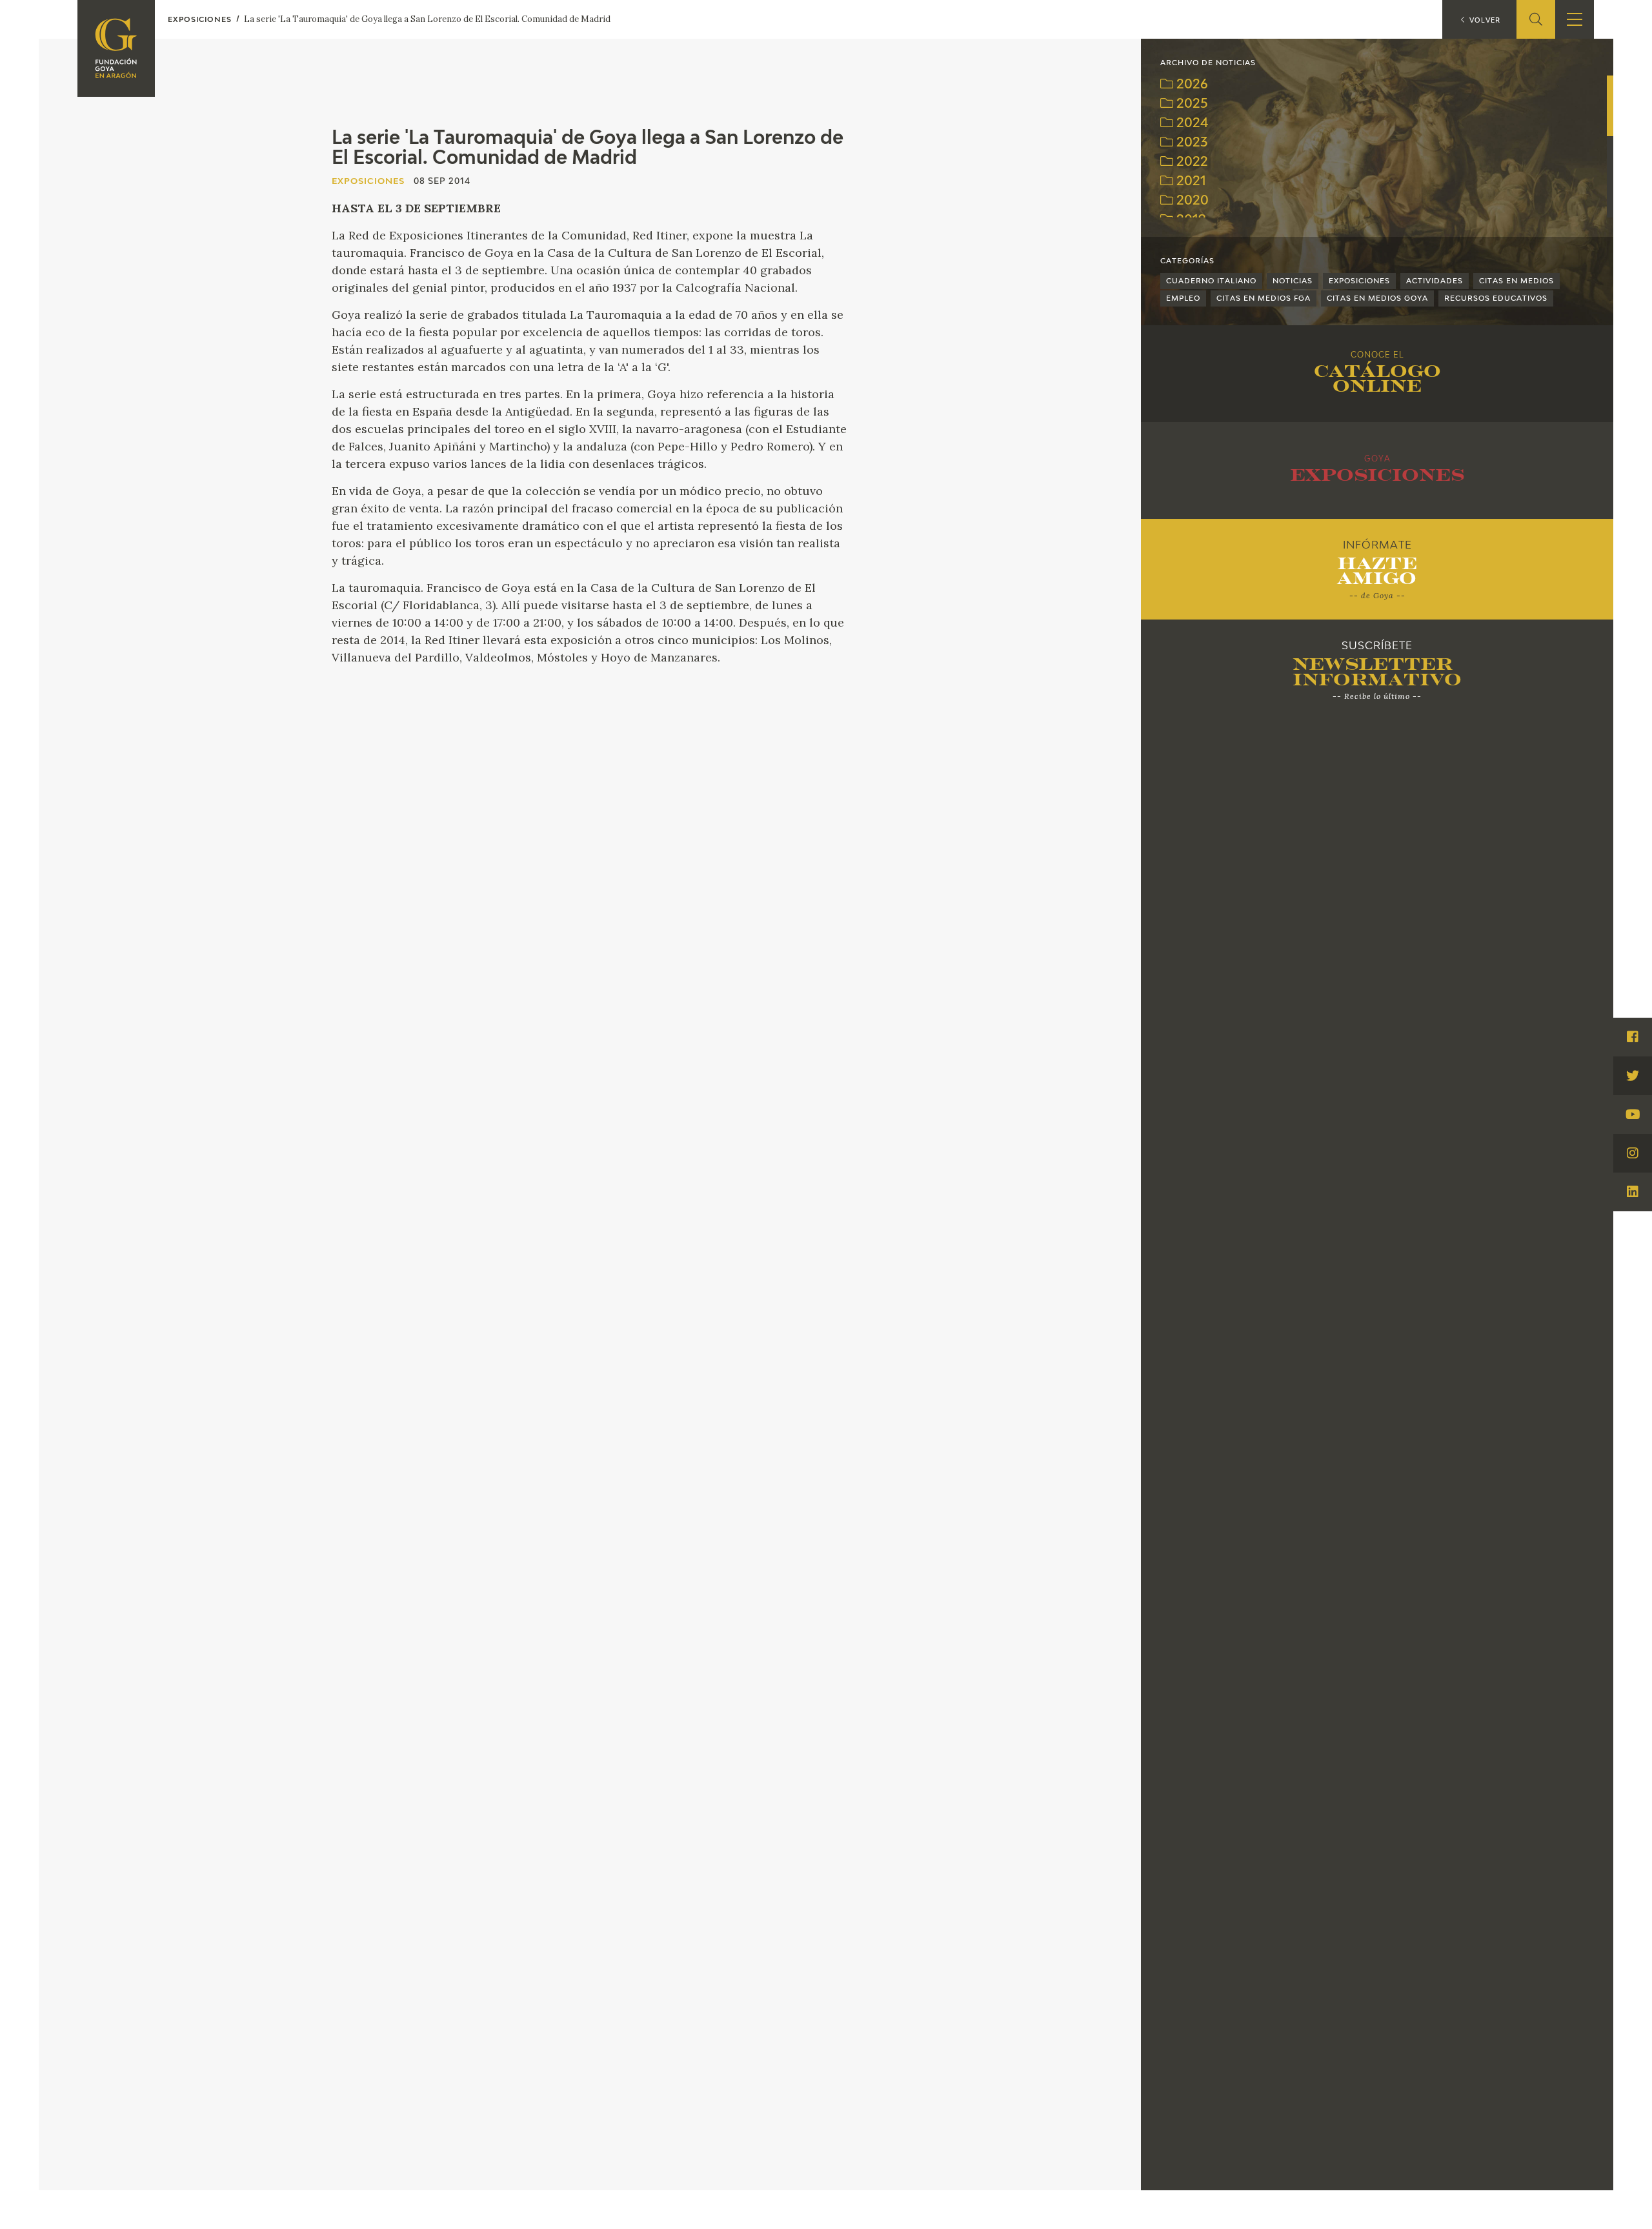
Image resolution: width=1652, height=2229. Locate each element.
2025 (1191, 104)
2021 (1190, 182)
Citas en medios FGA (1264, 298)
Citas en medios (1516, 281)
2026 (1191, 85)
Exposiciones (1359, 281)
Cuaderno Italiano (1211, 281)
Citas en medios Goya (1377, 298)
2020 (1191, 201)
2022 (1191, 162)
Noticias (1293, 281)
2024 (1191, 124)
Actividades (1435, 281)
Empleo (1183, 298)
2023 (1190, 143)
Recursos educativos (1496, 298)
